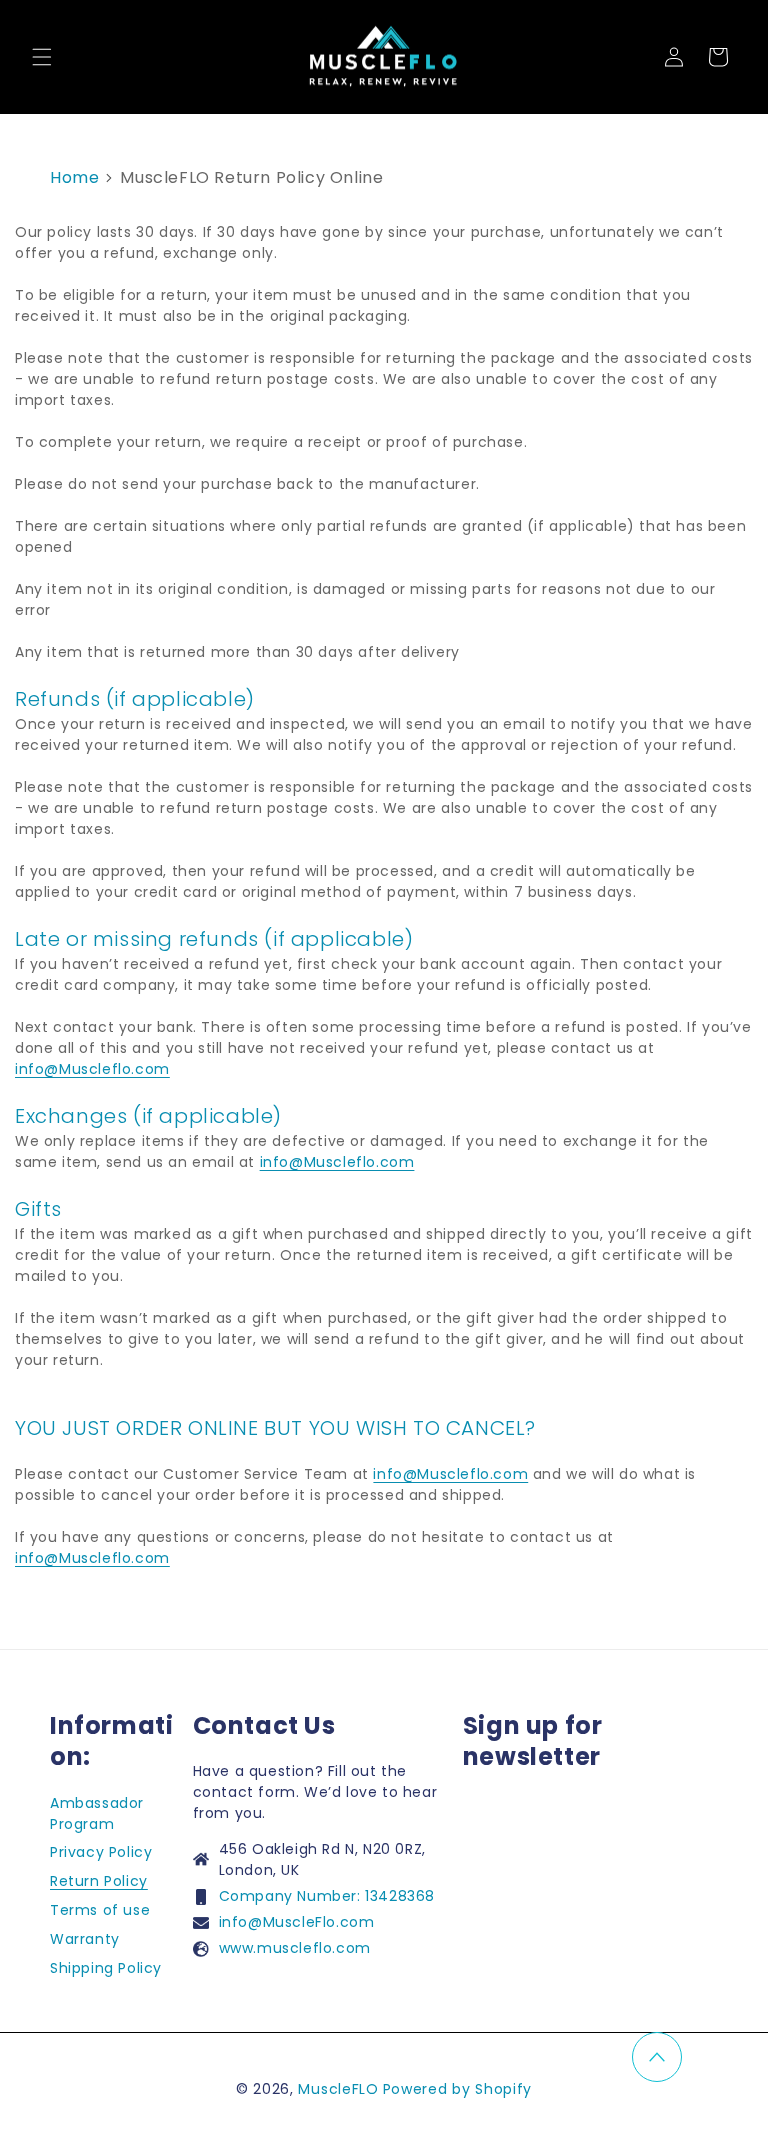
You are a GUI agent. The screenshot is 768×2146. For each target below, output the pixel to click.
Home (74, 177)
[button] (42, 57)
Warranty (85, 1939)
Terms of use (100, 1910)
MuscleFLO (338, 2089)
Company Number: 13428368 (327, 1896)
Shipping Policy (106, 1968)
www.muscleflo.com (295, 1948)
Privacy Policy (101, 1852)
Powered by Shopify (458, 2089)
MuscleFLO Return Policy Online (251, 177)
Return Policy (99, 1881)
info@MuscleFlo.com (297, 1922)
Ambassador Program (97, 1813)
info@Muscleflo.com (92, 1069)
